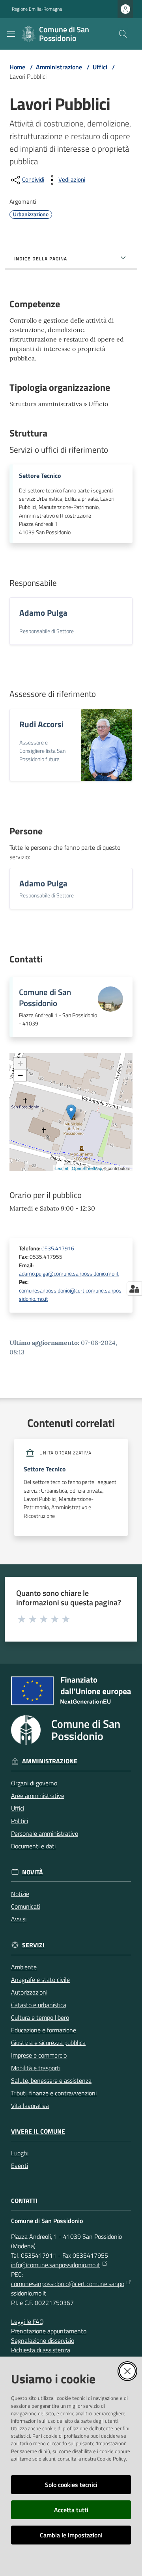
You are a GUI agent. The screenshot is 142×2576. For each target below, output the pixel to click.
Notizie (20, 1894)
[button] (123, 34)
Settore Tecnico (40, 476)
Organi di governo (34, 1783)
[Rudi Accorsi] (106, 745)
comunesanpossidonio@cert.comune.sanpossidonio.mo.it (70, 1295)
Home (17, 67)
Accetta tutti (71, 2510)
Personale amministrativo (45, 1833)
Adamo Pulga (43, 613)
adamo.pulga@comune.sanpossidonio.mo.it (69, 1274)
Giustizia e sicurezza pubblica (48, 2043)
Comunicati (26, 1906)
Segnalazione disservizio (43, 2340)
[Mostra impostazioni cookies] (134, 1289)
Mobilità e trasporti (36, 2068)
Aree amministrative (38, 1796)
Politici (20, 1821)
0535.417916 (58, 1248)
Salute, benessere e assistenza (51, 2080)
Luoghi (20, 2153)
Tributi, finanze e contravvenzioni (54, 2093)
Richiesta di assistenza (41, 2350)
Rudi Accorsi (41, 724)
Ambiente (24, 1967)
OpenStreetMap (87, 1168)
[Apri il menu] (11, 34)
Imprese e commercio (39, 2055)
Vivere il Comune (38, 2131)
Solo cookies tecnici (71, 2485)
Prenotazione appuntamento (49, 2331)
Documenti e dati (33, 1846)
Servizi (33, 1945)
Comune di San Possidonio (45, 998)
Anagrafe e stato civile (40, 1980)
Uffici (100, 67)
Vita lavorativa (30, 2106)
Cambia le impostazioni (71, 2535)
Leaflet (62, 1168)
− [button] (20, 1075)
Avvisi (19, 1919)
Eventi (20, 2166)
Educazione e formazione (44, 2030)
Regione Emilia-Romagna (37, 9)
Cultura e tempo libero (40, 2017)
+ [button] (20, 1063)
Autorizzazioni (29, 1992)
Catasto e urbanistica (39, 2005)
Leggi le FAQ (27, 2322)
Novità (33, 1872)
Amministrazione (59, 67)
